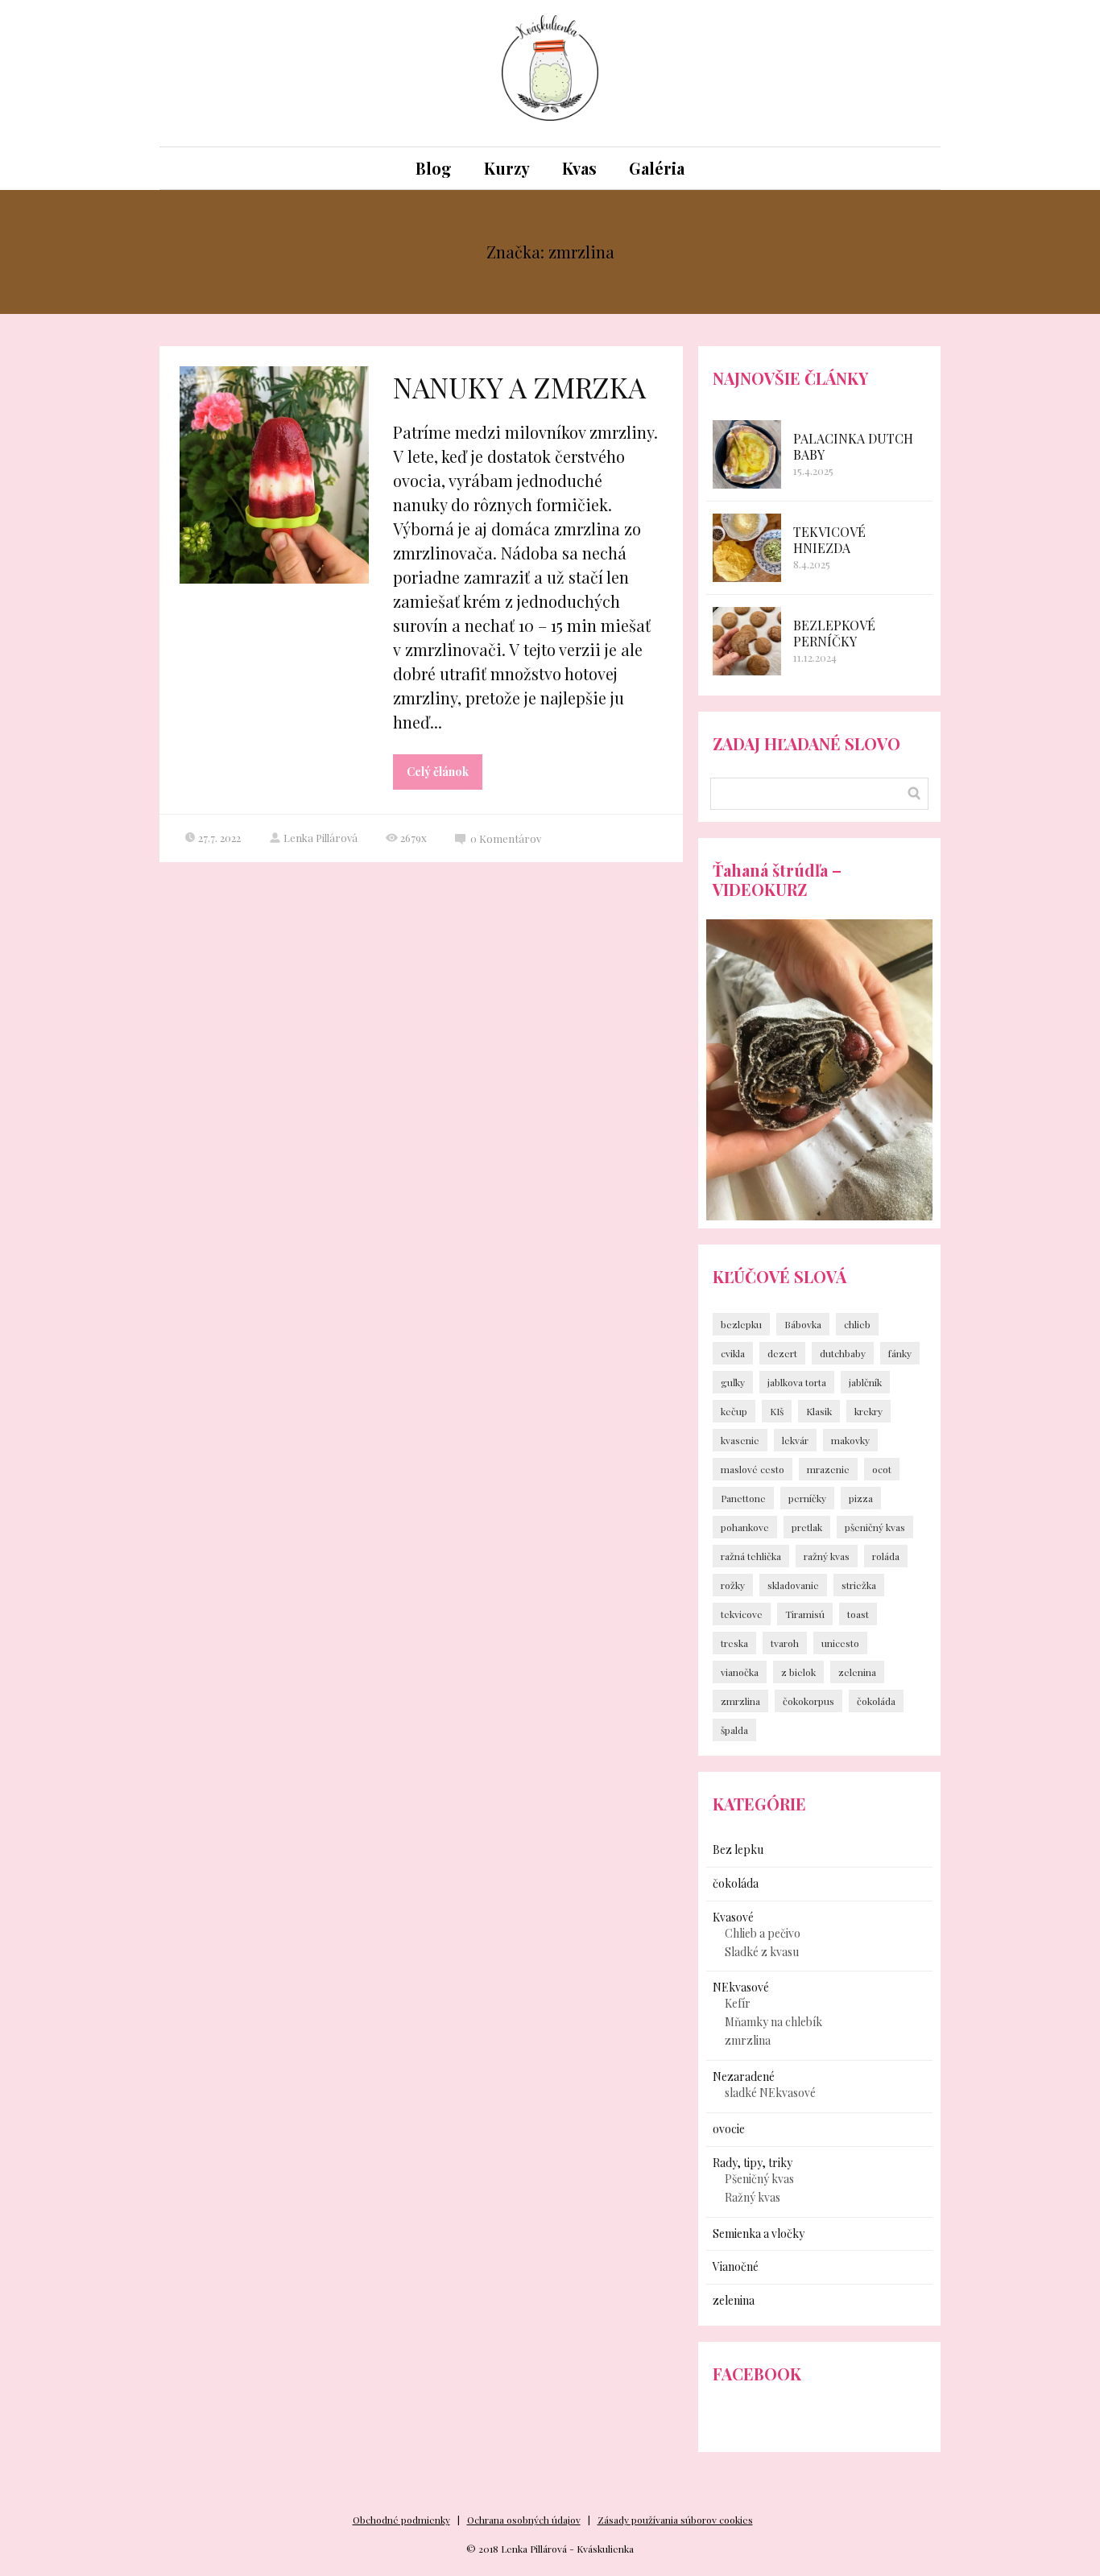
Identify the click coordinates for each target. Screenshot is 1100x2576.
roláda (886, 1556)
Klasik (819, 1411)
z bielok (798, 1672)
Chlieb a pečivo (763, 1933)
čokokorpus (808, 1701)
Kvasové (733, 1917)
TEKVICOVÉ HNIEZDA (829, 540)
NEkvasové (741, 1987)
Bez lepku (738, 1849)
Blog (434, 168)
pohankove (745, 1527)
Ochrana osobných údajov (524, 2520)
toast (858, 1614)
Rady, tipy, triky (753, 2163)
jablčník (865, 1382)
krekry (868, 1411)
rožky (733, 1585)
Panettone (743, 1498)
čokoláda (876, 1701)
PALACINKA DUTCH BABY (853, 446)
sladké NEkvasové (770, 2093)
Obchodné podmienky (401, 2520)
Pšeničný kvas (759, 2179)
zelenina (857, 1672)
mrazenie (828, 1469)
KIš (777, 1411)
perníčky (807, 1498)
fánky (900, 1353)
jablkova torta (797, 1382)
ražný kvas (827, 1556)
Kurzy (507, 168)
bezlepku (741, 1324)
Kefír (738, 2003)
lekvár (795, 1440)
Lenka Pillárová (320, 838)
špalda (734, 1730)
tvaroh (785, 1643)
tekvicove (742, 1614)
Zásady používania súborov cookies (675, 2520)
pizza (861, 1498)
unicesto (840, 1643)
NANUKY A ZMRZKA (519, 387)
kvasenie (740, 1440)
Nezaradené (744, 2076)
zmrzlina (740, 1701)
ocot (882, 1469)
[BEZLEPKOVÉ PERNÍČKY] (747, 641)
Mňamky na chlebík (773, 2022)
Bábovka (803, 1324)
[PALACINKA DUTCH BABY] (747, 454)
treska (734, 1643)
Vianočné (736, 2266)
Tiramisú (805, 1614)
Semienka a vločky (759, 2233)
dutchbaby (843, 1353)
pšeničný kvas (875, 1527)
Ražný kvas (753, 2197)
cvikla (733, 1353)
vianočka (740, 1672)
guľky (733, 1382)
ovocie (729, 2129)
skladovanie (793, 1585)
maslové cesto (753, 1469)
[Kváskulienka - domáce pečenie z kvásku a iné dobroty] (550, 73)
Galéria (657, 168)
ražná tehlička (751, 1556)
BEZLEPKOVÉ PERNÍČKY (834, 633)
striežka (859, 1585)
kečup (734, 1411)
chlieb (857, 1324)
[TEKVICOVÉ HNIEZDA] (747, 548)
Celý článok (438, 772)
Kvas (579, 168)
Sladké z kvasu (762, 1952)
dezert (782, 1353)
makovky (850, 1440)
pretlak (807, 1527)
